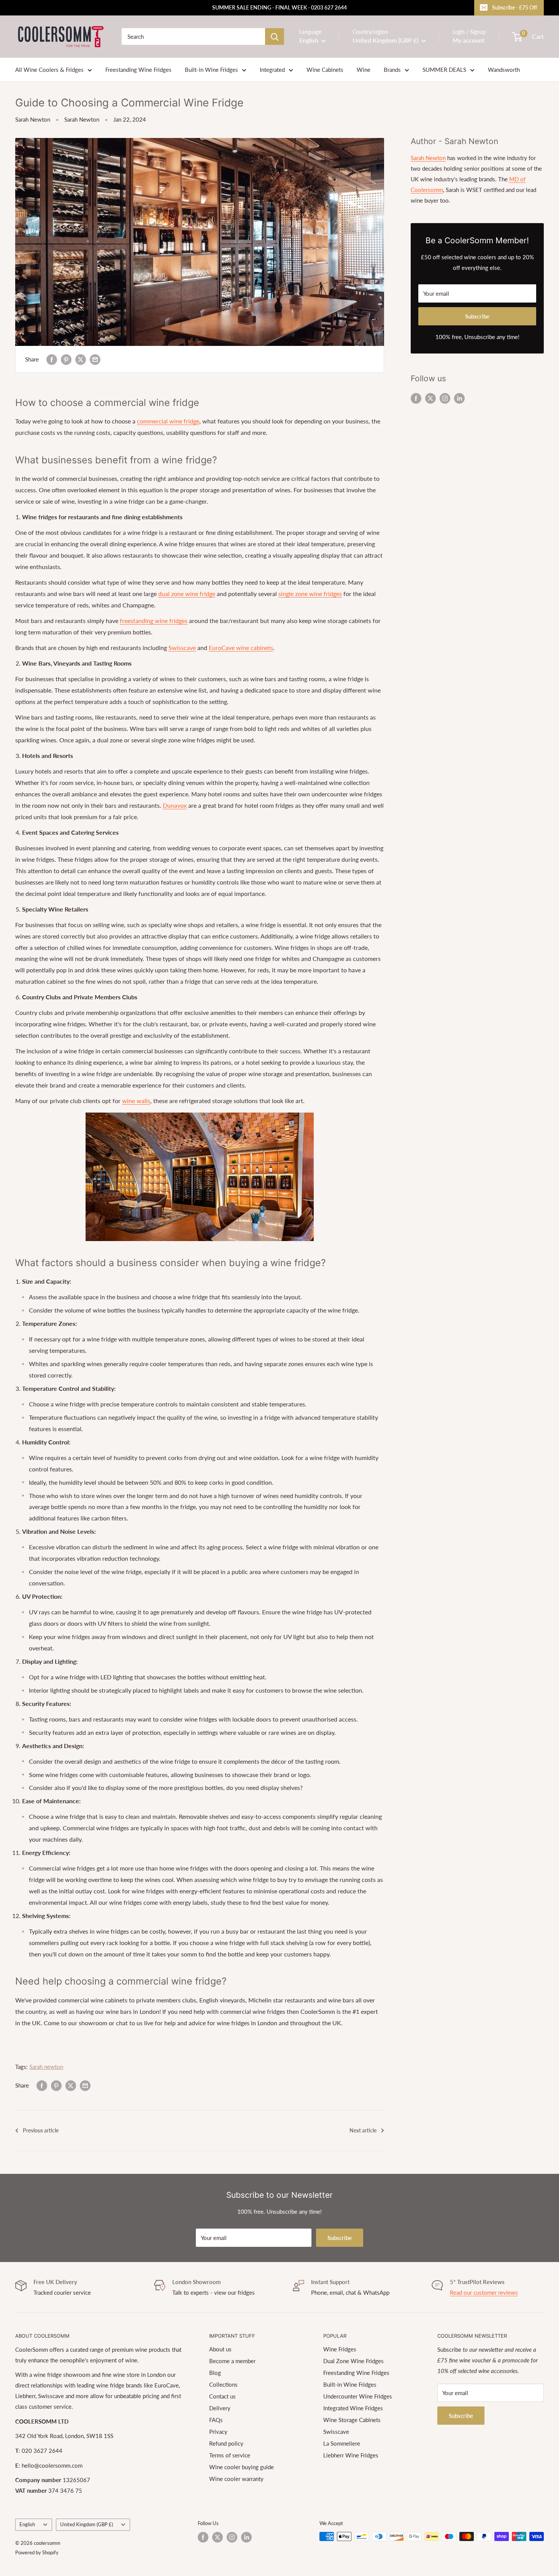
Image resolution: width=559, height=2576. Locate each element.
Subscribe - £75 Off (515, 7)
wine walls (136, 1101)
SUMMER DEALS (444, 70)
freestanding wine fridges (154, 621)
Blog (215, 2373)
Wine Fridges (340, 2349)
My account (468, 40)
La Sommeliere (342, 2443)
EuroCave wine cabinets (241, 648)
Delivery (220, 2408)
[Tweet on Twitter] (81, 359)
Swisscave (182, 648)
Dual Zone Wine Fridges (353, 2361)
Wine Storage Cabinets (352, 2420)
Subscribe (477, 316)
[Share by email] (95, 359)
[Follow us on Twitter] (430, 398)
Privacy (218, 2432)
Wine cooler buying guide (241, 2467)
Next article (363, 2130)
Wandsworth (504, 70)
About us (220, 2349)
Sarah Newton (33, 119)
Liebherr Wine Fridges (351, 2455)
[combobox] (193, 36)
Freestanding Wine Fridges (138, 70)
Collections (223, 2384)
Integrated (272, 70)
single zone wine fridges (310, 594)
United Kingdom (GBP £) (87, 2524)
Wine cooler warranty (236, 2479)
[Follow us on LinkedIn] (459, 398)
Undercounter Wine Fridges (358, 2396)
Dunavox (175, 805)
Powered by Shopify (37, 2552)
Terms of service (230, 2455)
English (27, 2524)
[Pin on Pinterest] (66, 359)
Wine (364, 70)
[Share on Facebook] (52, 359)
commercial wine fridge (168, 421)
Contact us (222, 2396)
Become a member (232, 2361)
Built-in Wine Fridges (211, 70)
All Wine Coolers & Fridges (49, 70)
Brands (392, 70)
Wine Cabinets (325, 70)
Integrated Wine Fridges (353, 2408)
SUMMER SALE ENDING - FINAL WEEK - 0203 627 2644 (279, 7)
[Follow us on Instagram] (445, 398)
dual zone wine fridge (187, 594)
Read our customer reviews (484, 2292)
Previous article (41, 2130)
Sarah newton (46, 2067)
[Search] (275, 36)
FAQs (216, 2420)
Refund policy (226, 2443)
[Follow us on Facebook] (416, 398)
